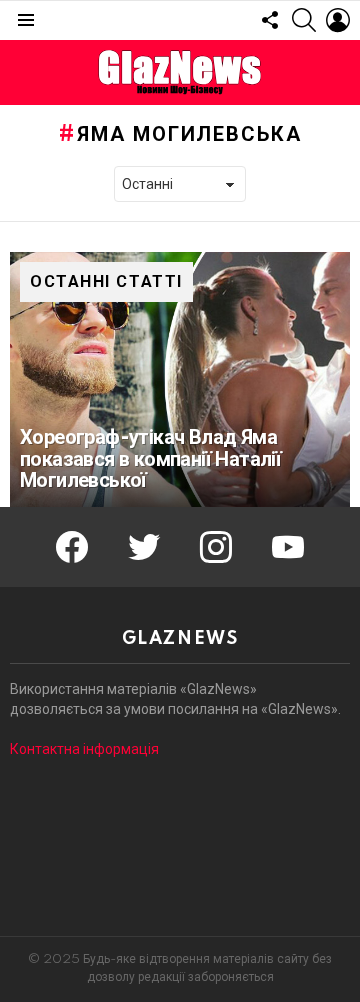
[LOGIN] (338, 20)
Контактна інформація (84, 749)
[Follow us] (270, 20)
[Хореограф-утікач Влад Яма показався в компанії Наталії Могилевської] (180, 379)
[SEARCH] (304, 20)
